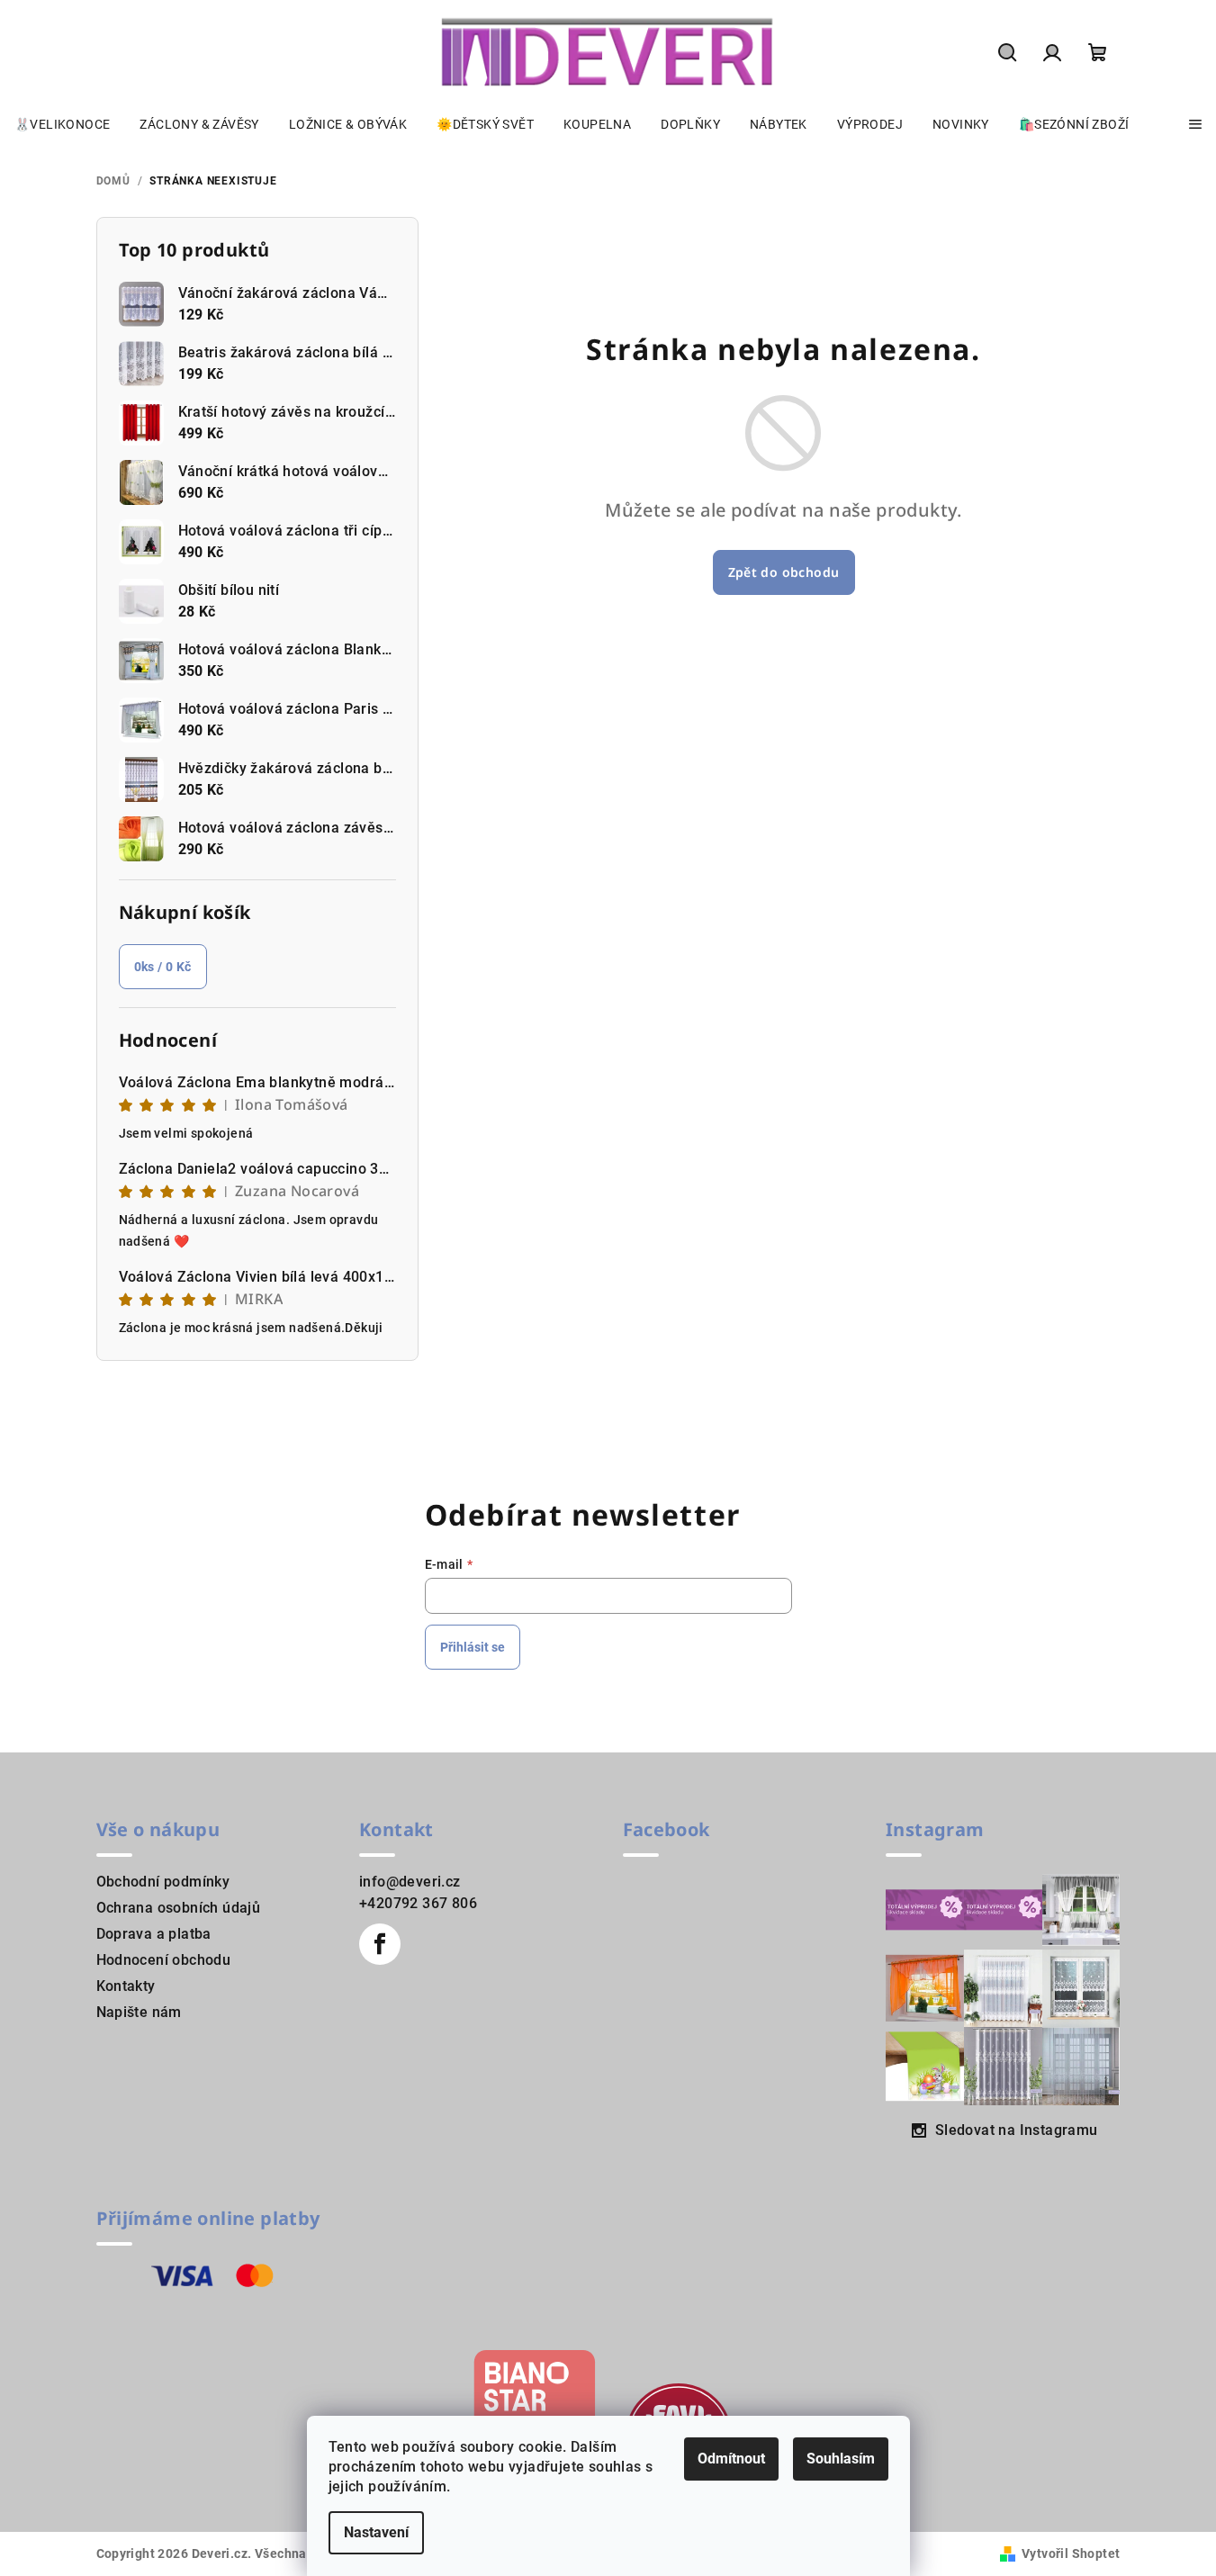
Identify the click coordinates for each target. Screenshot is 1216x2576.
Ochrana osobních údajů (179, 1908)
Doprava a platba (154, 1934)
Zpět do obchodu (784, 572)
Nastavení (376, 2532)
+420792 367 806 (418, 1903)
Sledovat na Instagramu (1017, 2130)
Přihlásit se (473, 1647)
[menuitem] (62, 124)
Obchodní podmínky (163, 1882)
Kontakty (126, 1986)
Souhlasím (841, 2459)
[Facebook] (380, 1944)
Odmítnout (731, 2459)
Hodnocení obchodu (164, 1960)
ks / (163, 967)
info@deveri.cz (410, 1882)
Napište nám (139, 2012)
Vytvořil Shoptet (1071, 2553)
